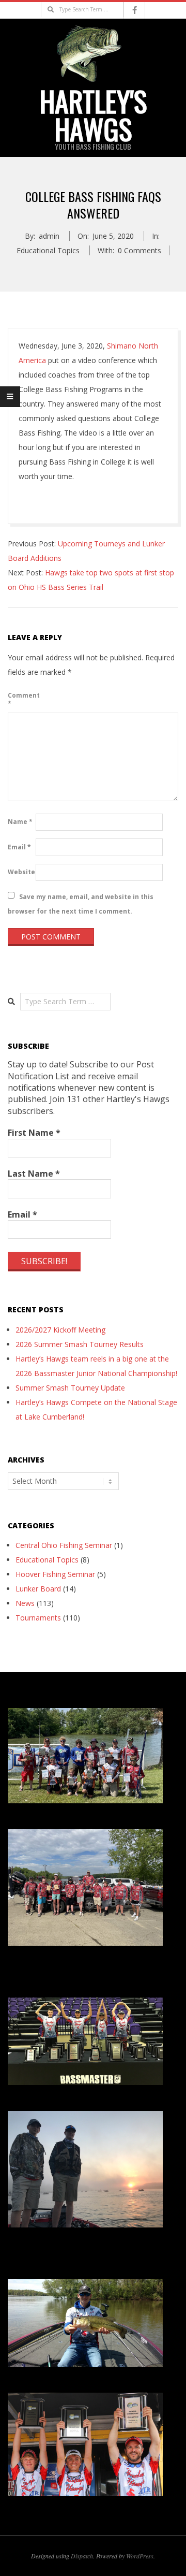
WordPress (140, 2556)
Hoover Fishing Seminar (55, 1574)
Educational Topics (48, 250)
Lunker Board (38, 1589)
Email (19, 847)
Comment (21, 699)
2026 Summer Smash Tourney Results (80, 1344)
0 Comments (139, 250)
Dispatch (82, 2556)
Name (20, 822)
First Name (34, 1133)
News (25, 1603)
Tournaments (38, 1618)
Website (21, 872)
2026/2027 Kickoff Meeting (60, 1330)
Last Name (34, 1174)
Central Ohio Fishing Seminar (64, 1545)
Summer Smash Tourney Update (70, 1388)
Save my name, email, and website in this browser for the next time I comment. (81, 903)
